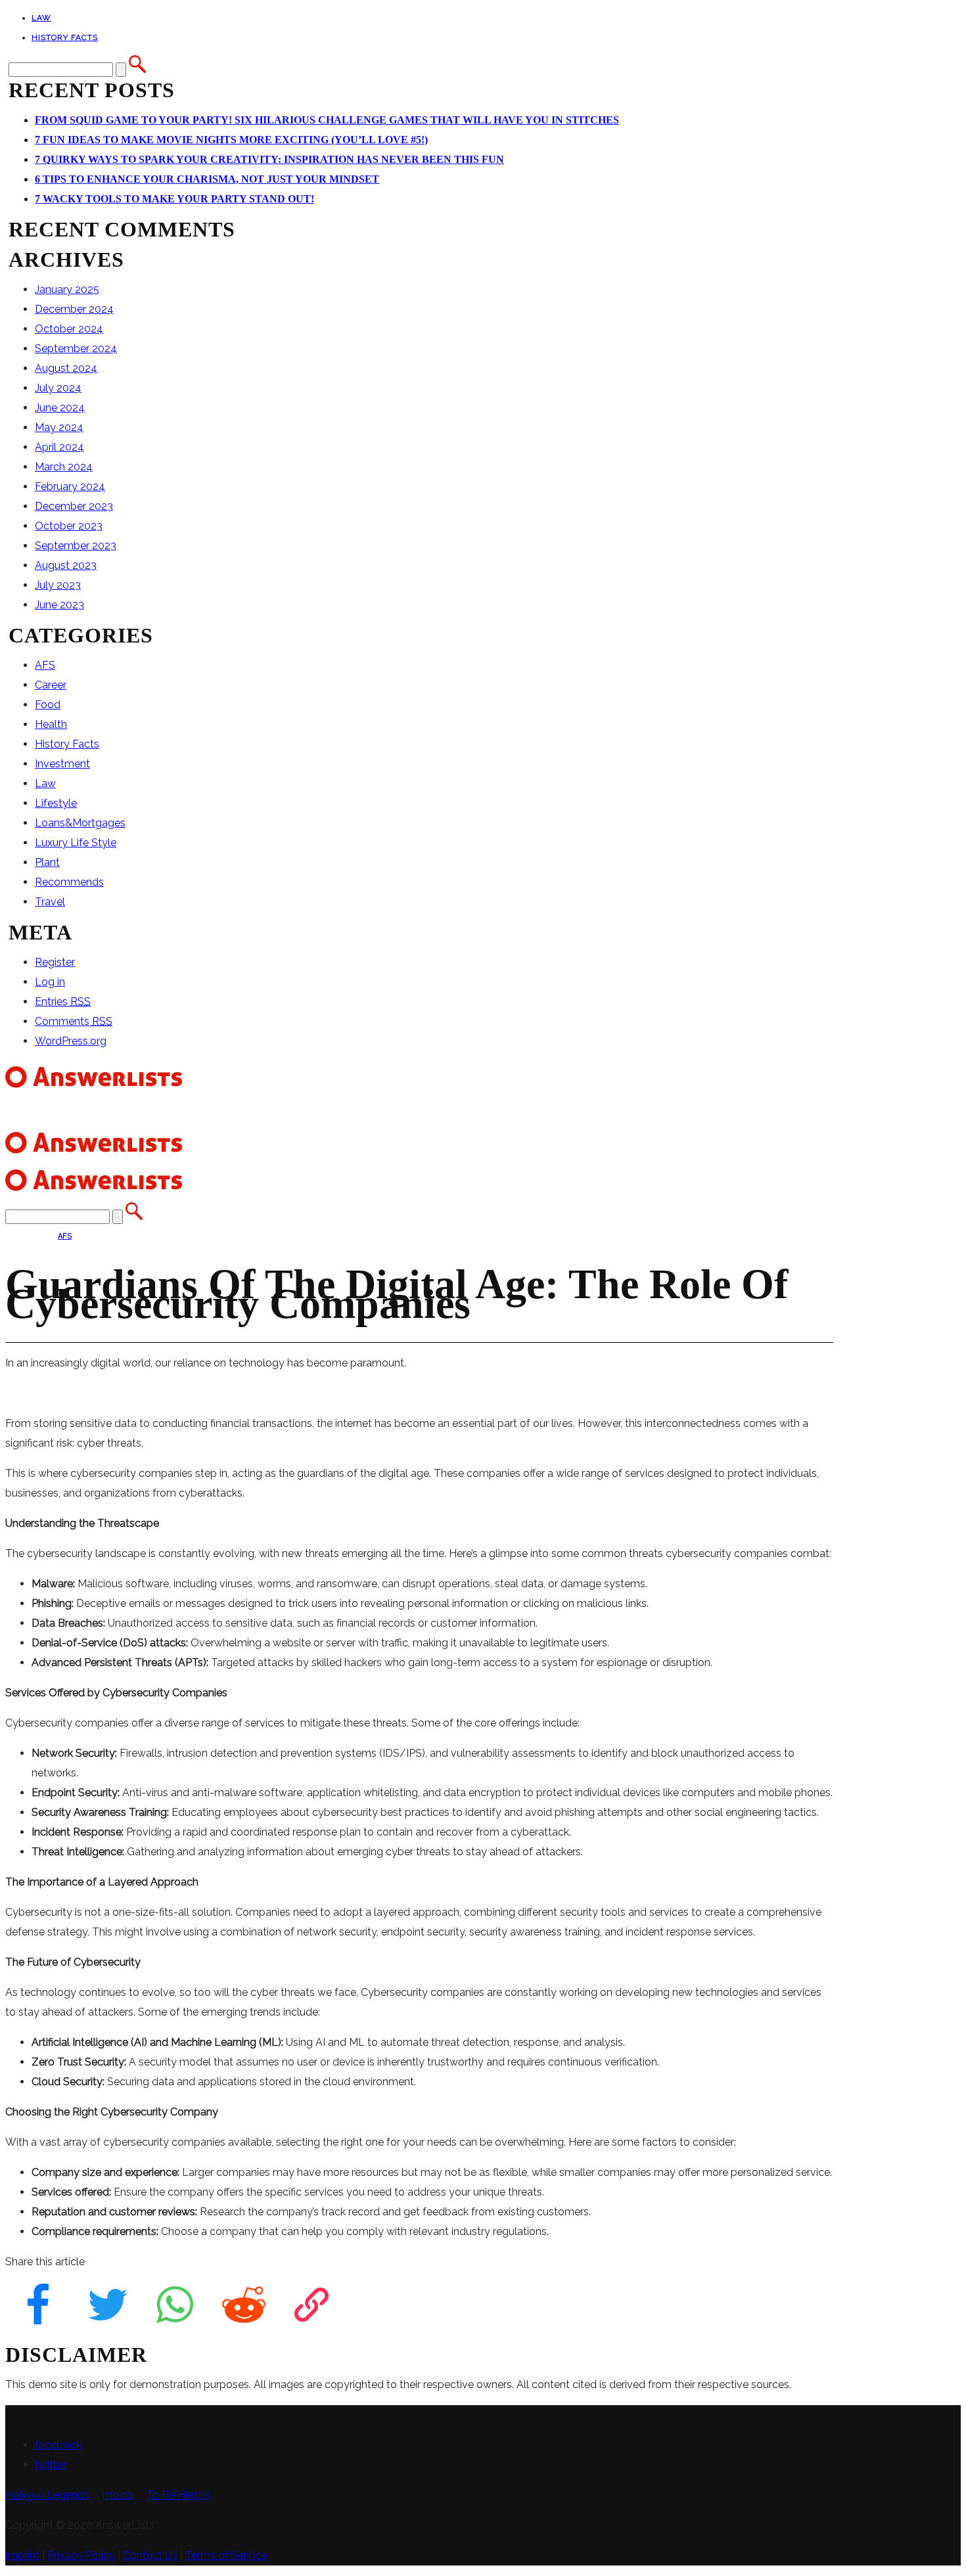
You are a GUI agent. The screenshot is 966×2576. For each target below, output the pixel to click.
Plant (47, 862)
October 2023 (69, 526)
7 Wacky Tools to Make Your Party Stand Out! (174, 199)
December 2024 (74, 309)
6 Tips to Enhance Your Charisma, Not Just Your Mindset (207, 179)
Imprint (22, 2555)
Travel (50, 902)
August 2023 (66, 565)
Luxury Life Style (76, 843)
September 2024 (76, 349)
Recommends (69, 882)
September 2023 (76, 546)
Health (51, 724)
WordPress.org (71, 1041)
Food (48, 705)
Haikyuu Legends (47, 2495)
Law (41, 18)
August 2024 (66, 368)
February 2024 (70, 486)
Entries (63, 1002)
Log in (50, 982)
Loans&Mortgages (80, 823)
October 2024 (69, 329)
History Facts (65, 37)
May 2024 (59, 427)
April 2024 (59, 447)
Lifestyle (56, 803)
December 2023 (74, 506)
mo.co (118, 2495)
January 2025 (67, 289)
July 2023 (58, 585)
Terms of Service (226, 2555)
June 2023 (59, 605)
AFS (45, 665)
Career (51, 685)
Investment (62, 764)
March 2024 (64, 467)
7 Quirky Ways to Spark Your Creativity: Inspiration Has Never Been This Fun (269, 159)
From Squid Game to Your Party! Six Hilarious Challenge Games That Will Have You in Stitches (327, 120)
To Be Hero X (178, 2495)
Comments (74, 1021)
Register (55, 962)
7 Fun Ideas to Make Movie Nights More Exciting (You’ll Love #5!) (231, 140)
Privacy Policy (81, 2555)
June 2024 (60, 408)
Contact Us (150, 2555)
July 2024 (58, 388)
